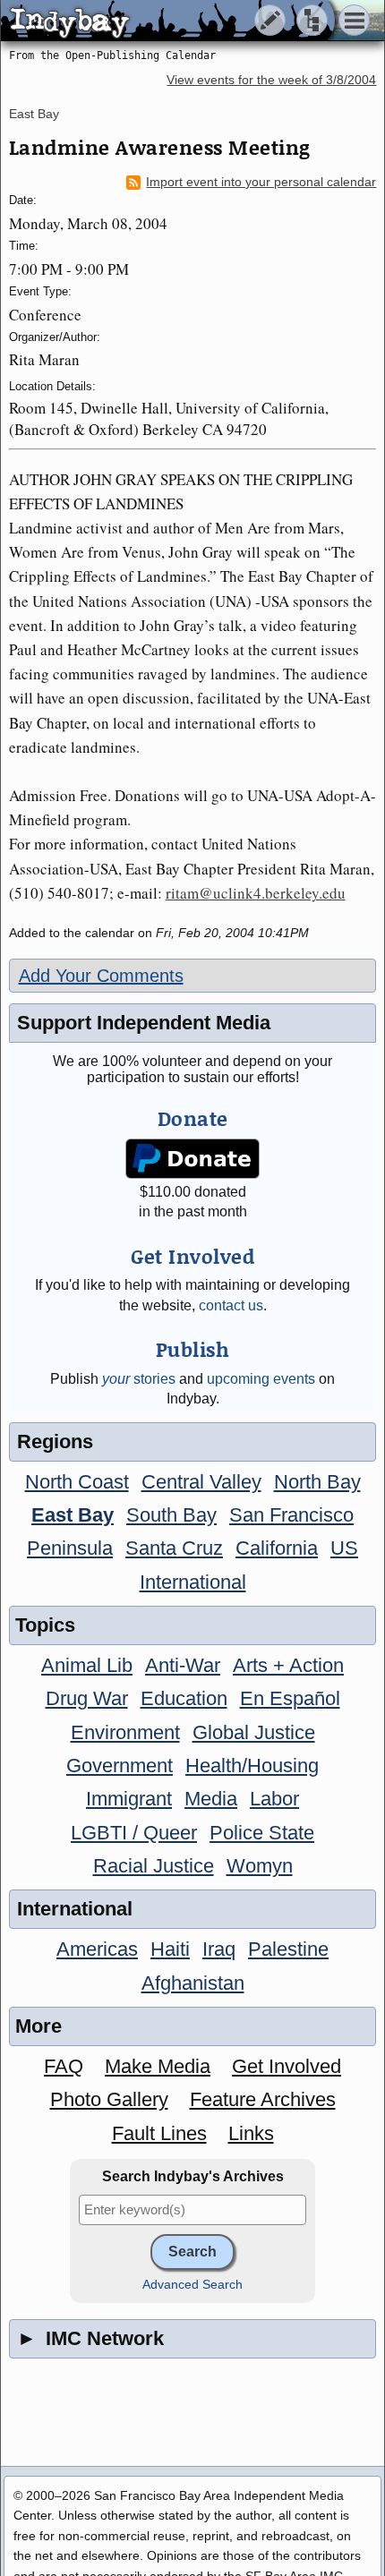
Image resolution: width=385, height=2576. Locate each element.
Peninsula (70, 1548)
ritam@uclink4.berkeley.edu (256, 893)
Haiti (170, 1949)
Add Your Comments (101, 976)
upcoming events (261, 1379)
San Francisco (291, 1515)
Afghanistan (193, 1983)
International (193, 1582)
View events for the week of (271, 80)
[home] (168, 21)
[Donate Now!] (192, 1159)
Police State (262, 1833)
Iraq (219, 1949)
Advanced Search (192, 2285)
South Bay (171, 1515)
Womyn (260, 1866)
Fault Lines (159, 2133)
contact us (231, 1305)
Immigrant (129, 1799)
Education (184, 1698)
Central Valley (201, 1482)
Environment (125, 1732)
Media (211, 1799)
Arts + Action (288, 1665)
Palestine (288, 1949)
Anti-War (183, 1665)
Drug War (87, 1698)
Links (251, 2133)
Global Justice (254, 1732)
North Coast (77, 1482)
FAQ (64, 2066)
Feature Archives (263, 2099)
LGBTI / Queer (134, 1833)
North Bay (317, 1482)
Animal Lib (87, 1665)
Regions (55, 1442)
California (277, 1548)
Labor (274, 1799)
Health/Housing (252, 1766)
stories (139, 1379)
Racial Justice (154, 1866)
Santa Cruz (174, 1548)
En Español (290, 1698)
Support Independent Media (144, 1023)
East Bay (34, 114)
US (344, 1548)
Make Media (158, 2066)
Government (120, 1766)
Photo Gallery (109, 2099)
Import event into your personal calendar (261, 182)
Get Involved (287, 2066)
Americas (97, 1949)
